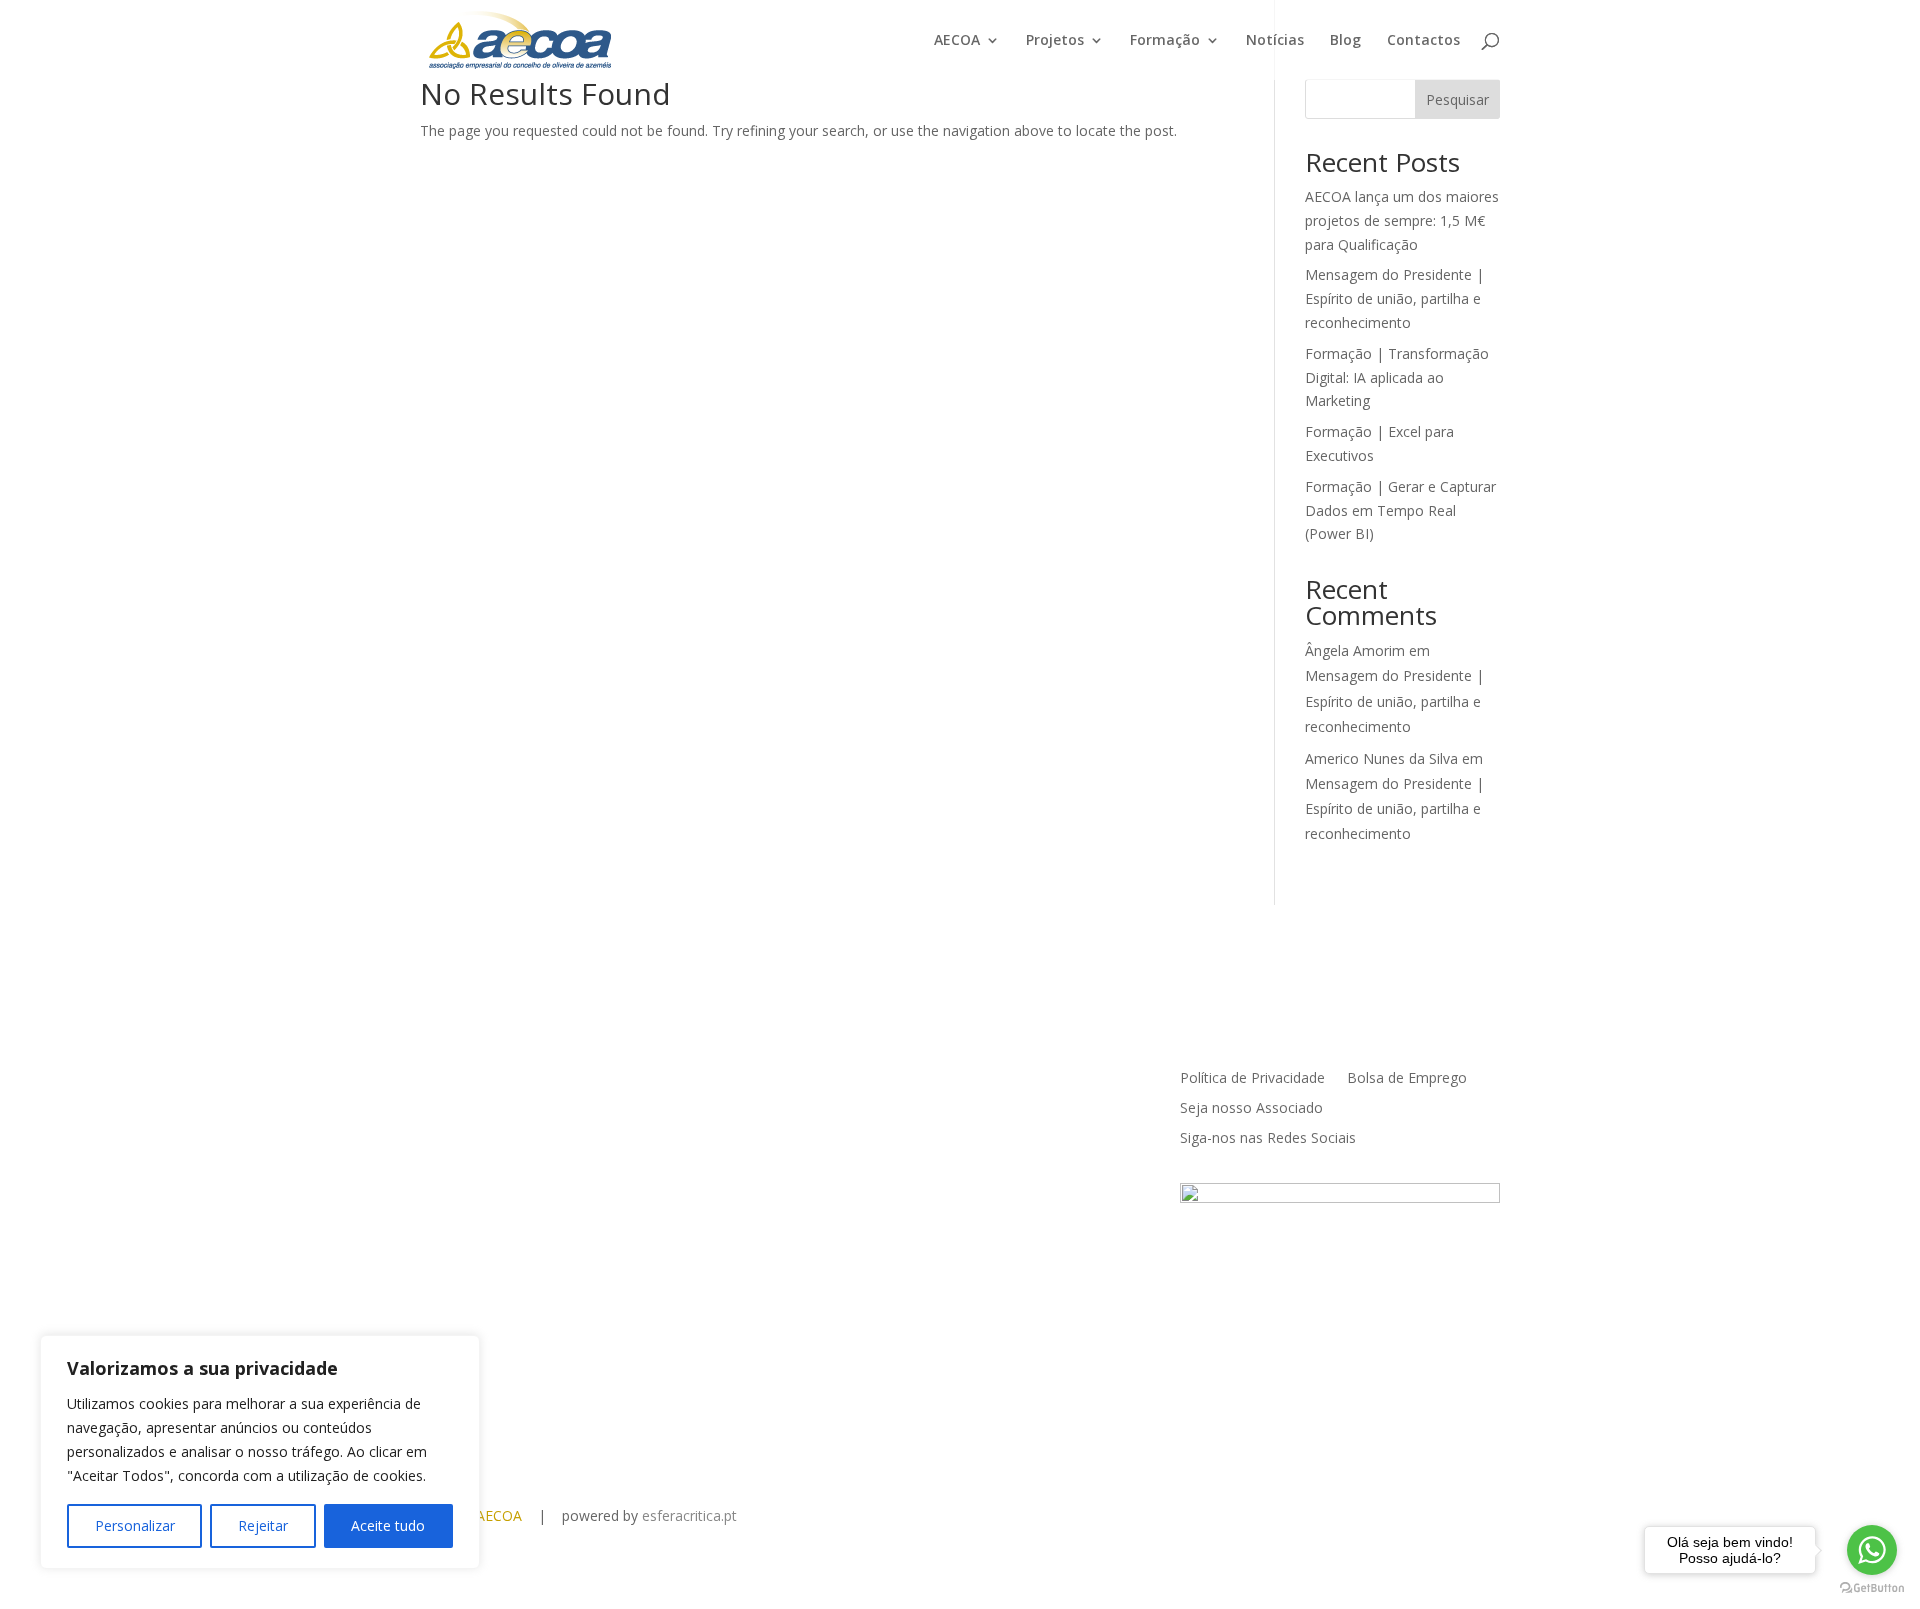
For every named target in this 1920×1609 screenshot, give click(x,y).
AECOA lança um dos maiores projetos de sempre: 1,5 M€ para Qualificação (1402, 220)
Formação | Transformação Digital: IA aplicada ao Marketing (1397, 377)
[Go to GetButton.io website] (1872, 1588)
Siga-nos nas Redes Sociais (1268, 1139)
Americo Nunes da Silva (1381, 758)
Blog (1345, 41)
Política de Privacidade (1252, 1079)
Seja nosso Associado (1251, 1109)
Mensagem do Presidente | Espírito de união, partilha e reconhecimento (1394, 298)
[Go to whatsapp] (1872, 1550)
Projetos (1055, 41)
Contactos (1423, 41)
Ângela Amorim (1355, 650)
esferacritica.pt (689, 1515)
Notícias (1275, 41)
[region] (260, 1452)
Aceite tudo (388, 1525)
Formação (1165, 41)
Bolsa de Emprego (1407, 1079)
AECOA (957, 41)
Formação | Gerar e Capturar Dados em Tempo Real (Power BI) (1400, 510)
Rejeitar (263, 1525)
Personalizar (135, 1525)
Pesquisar (1457, 99)
